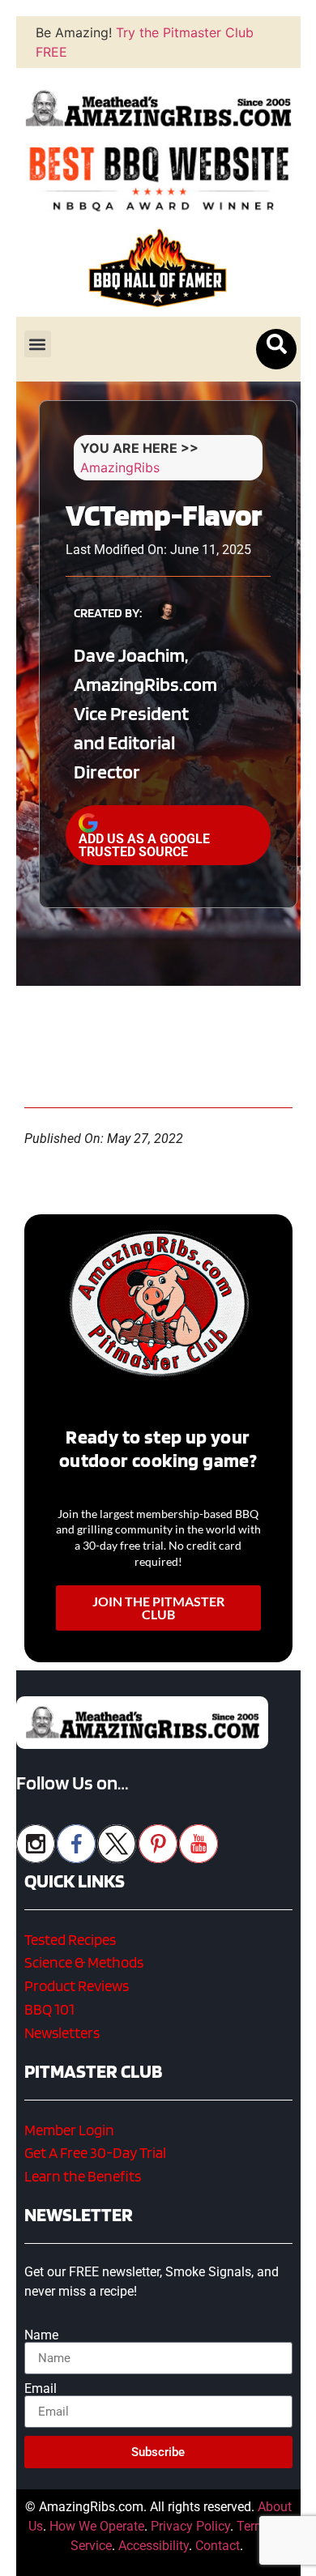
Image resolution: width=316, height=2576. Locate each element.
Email (41, 2389)
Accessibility (154, 2546)
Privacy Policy (190, 2526)
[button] (38, 344)
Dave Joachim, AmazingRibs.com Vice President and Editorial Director (145, 713)
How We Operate (97, 2526)
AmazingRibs (120, 467)
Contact (218, 2546)
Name (41, 2335)
